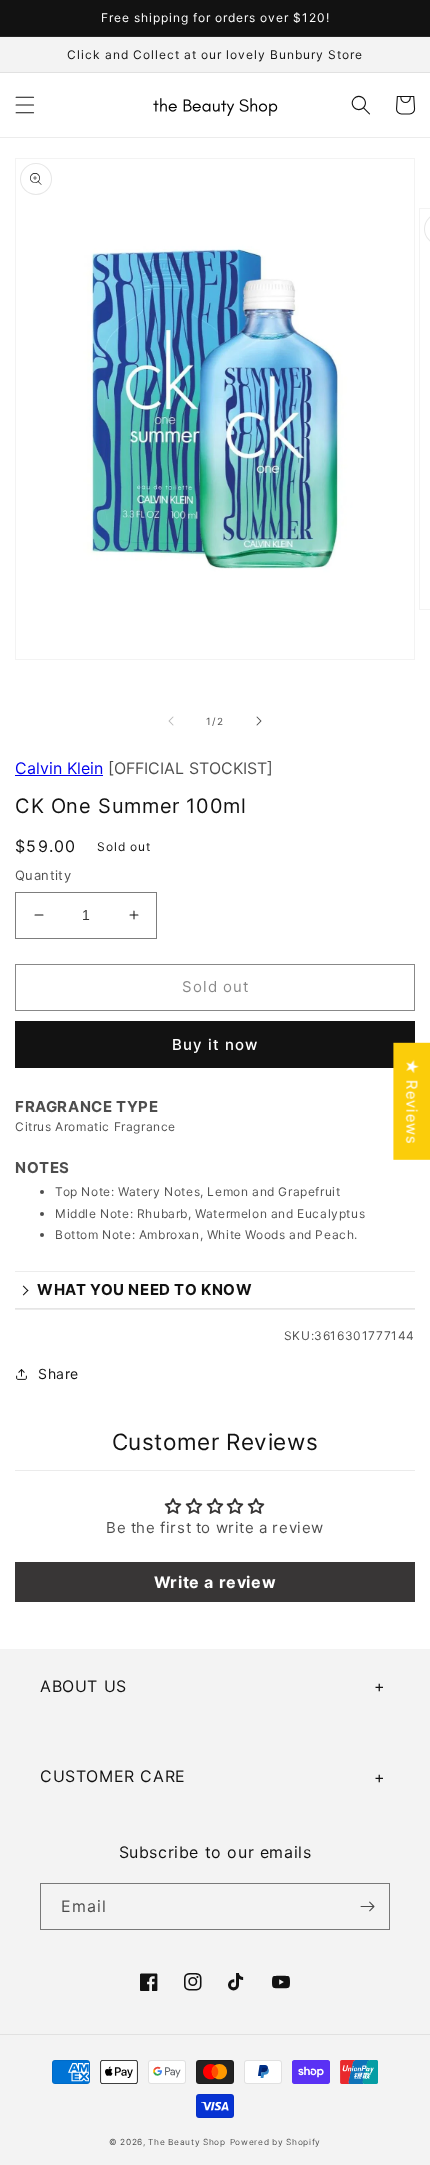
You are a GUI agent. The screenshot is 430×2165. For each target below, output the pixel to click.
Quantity (43, 875)
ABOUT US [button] (83, 1686)
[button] (25, 105)
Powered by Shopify (276, 2142)
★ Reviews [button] (411, 1100)
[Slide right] (259, 721)
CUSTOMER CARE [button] (113, 1776)
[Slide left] (171, 721)
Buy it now (215, 1044)
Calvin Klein (59, 768)
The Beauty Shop (187, 2142)
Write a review (215, 1582)
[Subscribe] (367, 1906)
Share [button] (58, 1373)
